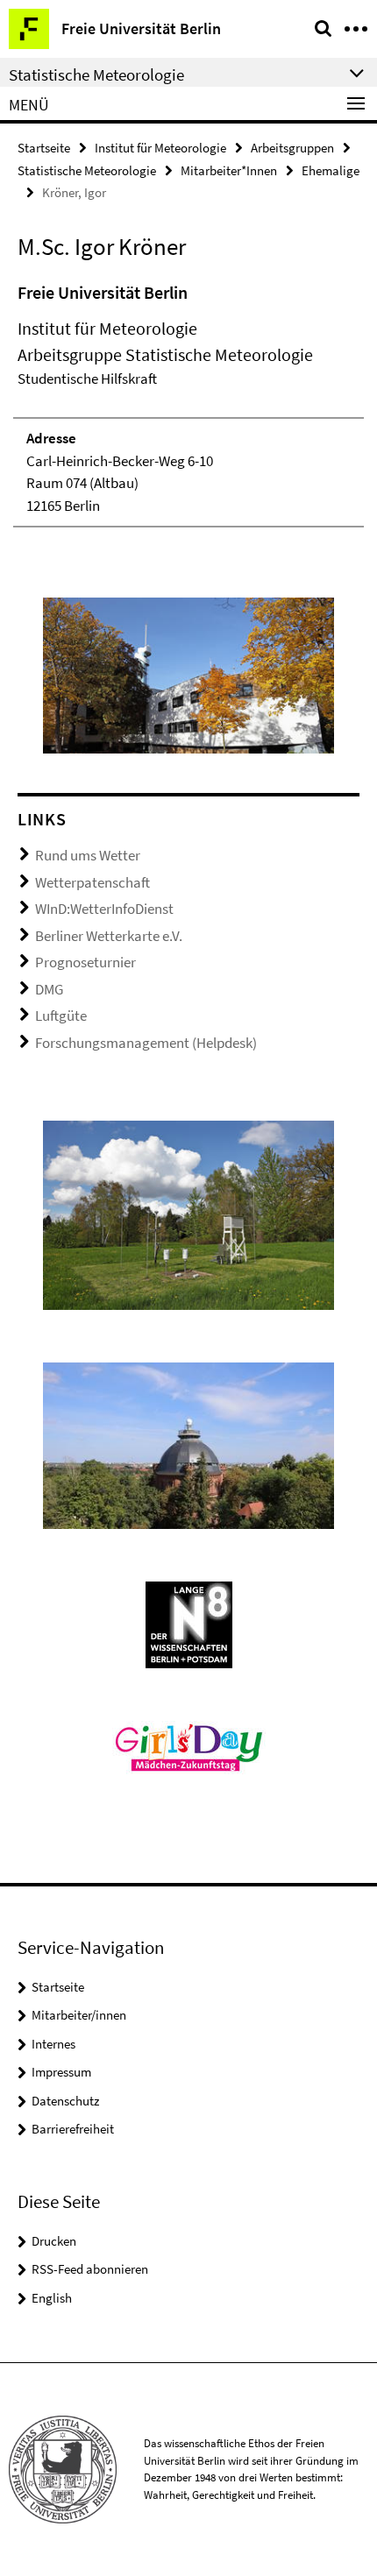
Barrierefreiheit (73, 2129)
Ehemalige (331, 170)
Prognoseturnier (85, 962)
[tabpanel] (188, 404)
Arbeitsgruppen (292, 148)
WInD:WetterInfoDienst (104, 909)
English (52, 2298)
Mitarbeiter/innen (79, 2015)
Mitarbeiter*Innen (229, 170)
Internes (53, 2044)
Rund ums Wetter (88, 855)
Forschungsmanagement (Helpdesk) (146, 1043)
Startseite (44, 148)
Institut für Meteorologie (160, 148)
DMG (49, 989)
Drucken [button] (54, 2241)
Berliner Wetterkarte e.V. (109, 936)
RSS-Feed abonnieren (90, 2269)
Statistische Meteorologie (87, 170)
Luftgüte (61, 1016)
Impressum (61, 2072)
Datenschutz (65, 2101)
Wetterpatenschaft (92, 882)
